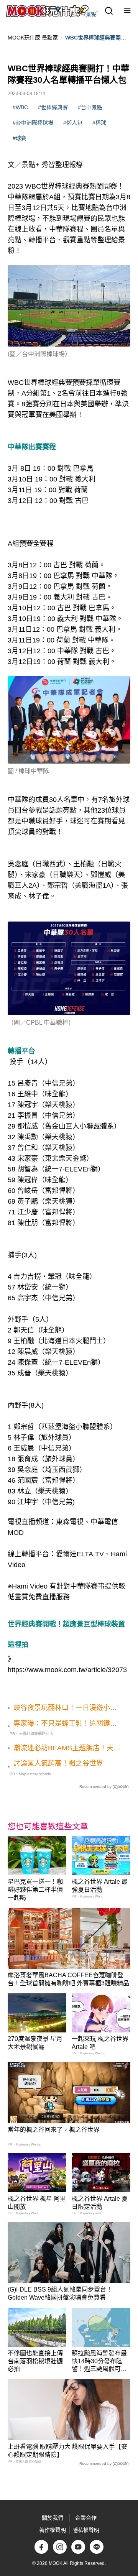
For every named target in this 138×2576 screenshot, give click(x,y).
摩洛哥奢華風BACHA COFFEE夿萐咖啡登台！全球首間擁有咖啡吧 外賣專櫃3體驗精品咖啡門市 (68, 1983)
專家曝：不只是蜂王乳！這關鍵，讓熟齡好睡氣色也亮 (65, 1724)
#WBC (20, 107)
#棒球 (99, 123)
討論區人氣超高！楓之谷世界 (58, 1763)
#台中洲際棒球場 (33, 123)
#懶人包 (73, 123)
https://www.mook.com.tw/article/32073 (67, 1670)
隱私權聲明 (86, 2530)
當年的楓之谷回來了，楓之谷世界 (54, 2130)
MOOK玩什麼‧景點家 (33, 38)
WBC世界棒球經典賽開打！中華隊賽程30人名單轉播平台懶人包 (98, 38)
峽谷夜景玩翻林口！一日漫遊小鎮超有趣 (65, 1708)
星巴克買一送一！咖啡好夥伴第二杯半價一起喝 (35, 1890)
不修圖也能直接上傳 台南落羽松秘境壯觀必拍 (35, 2361)
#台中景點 (90, 107)
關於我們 (53, 2518)
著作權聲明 (53, 2530)
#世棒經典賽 (53, 107)
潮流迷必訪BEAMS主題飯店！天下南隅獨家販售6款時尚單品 (67, 1748)
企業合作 (86, 2518)
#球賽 (20, 138)
